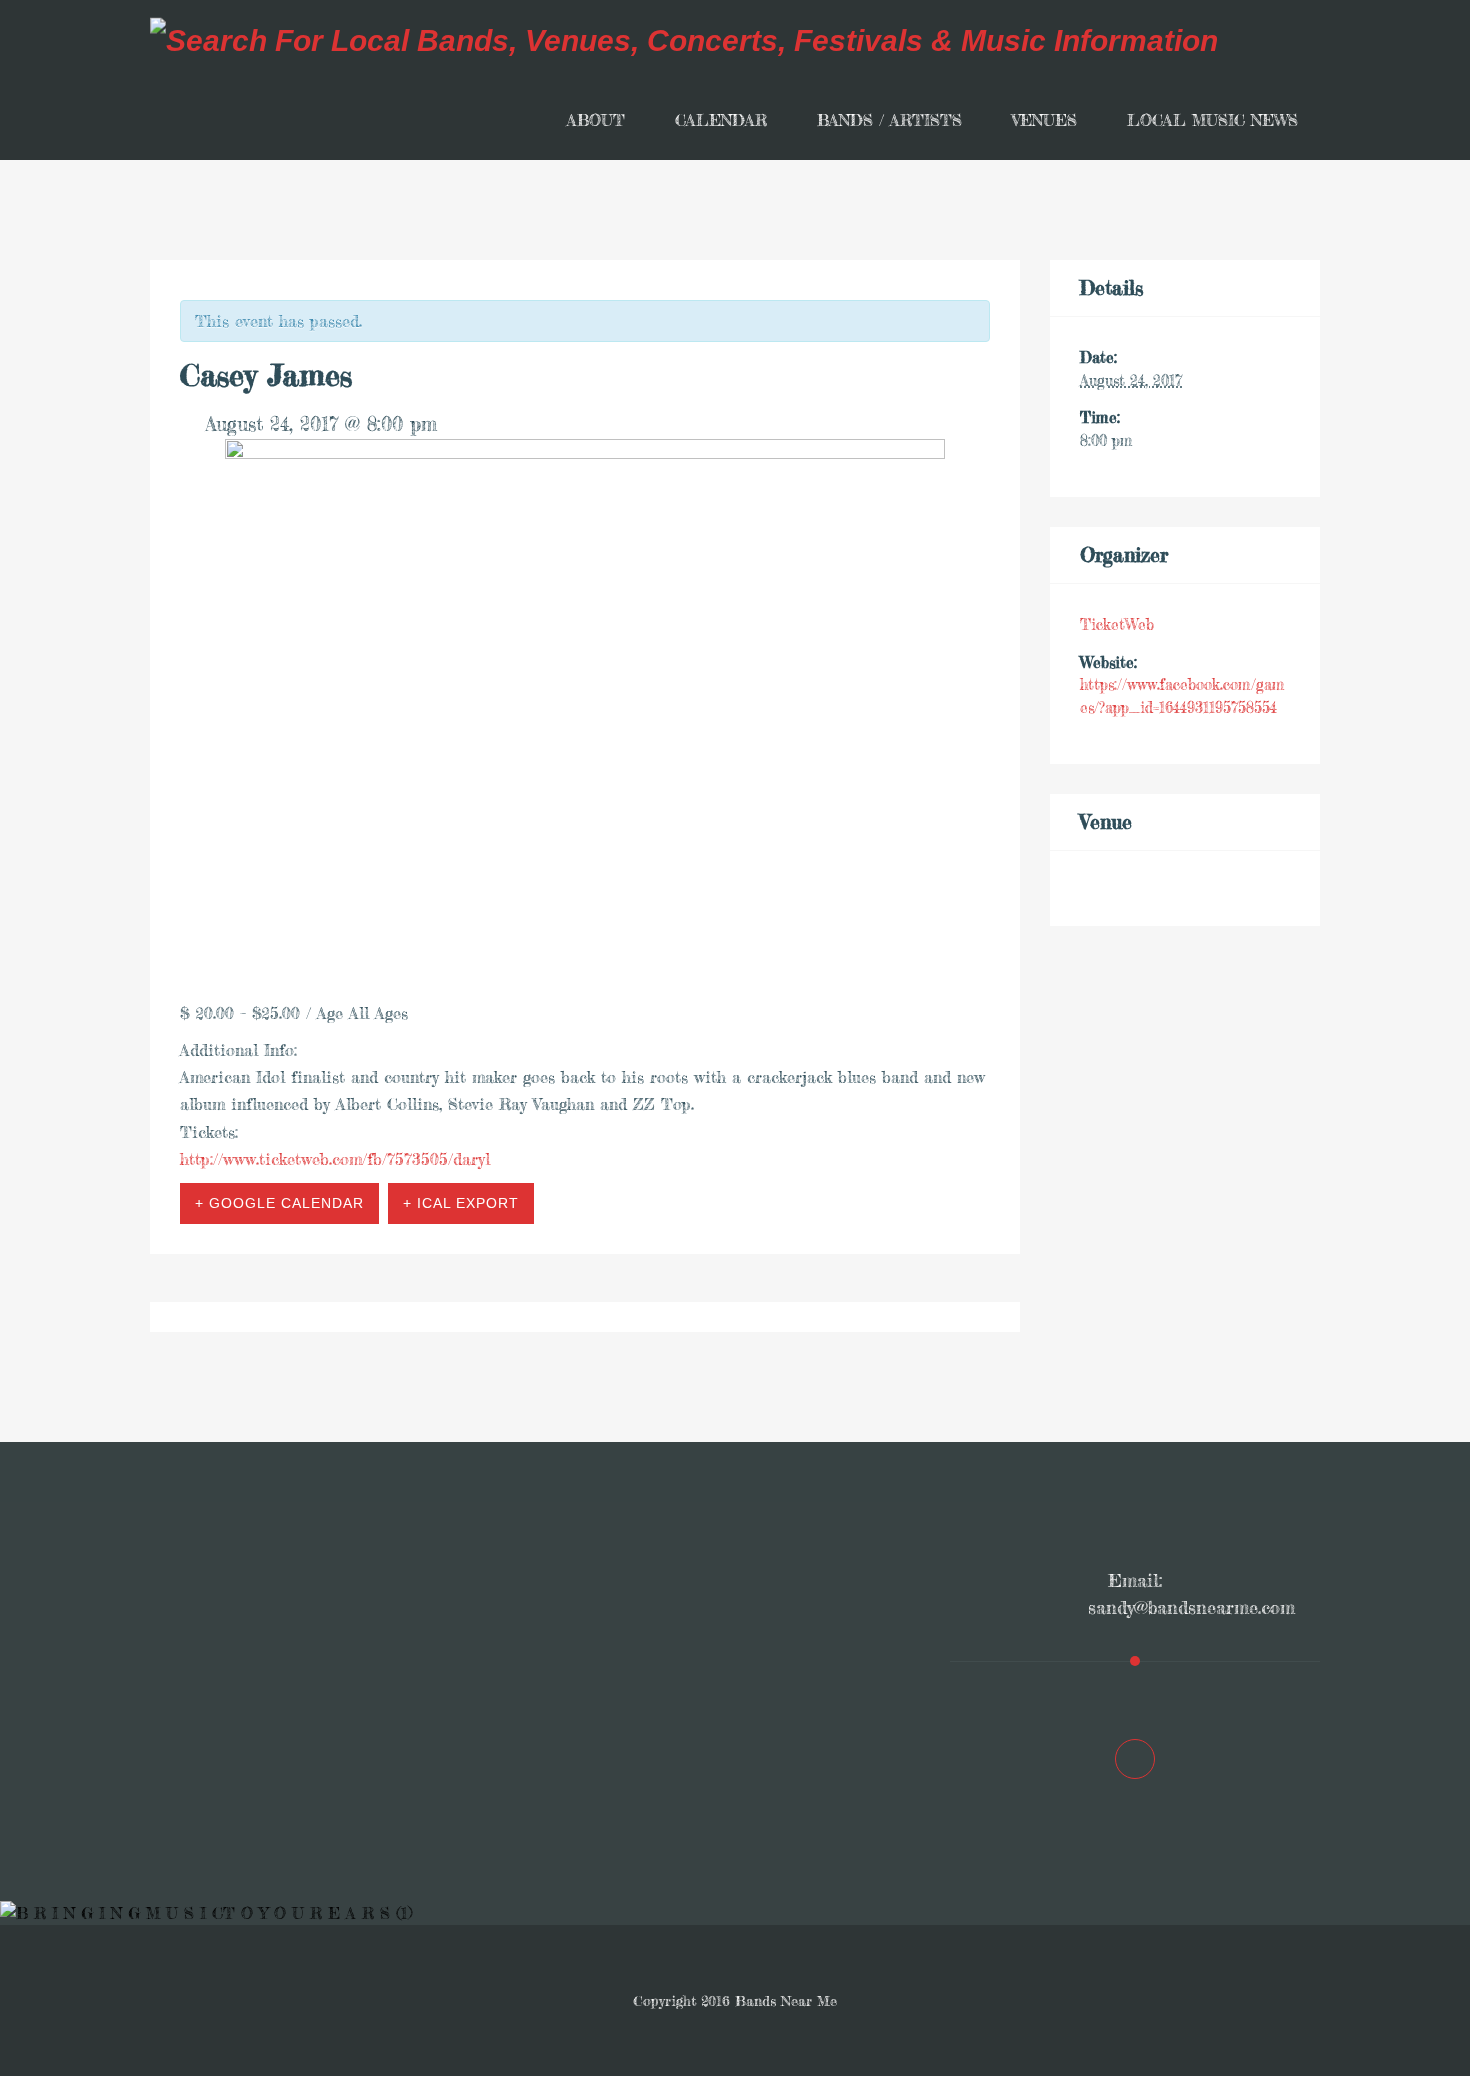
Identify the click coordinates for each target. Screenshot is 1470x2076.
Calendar (721, 120)
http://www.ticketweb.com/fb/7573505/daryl (335, 1159)
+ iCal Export (461, 1203)
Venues (1044, 120)
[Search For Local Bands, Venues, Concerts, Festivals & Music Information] (684, 40)
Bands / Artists (889, 120)
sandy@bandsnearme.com (1191, 1607)
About (596, 120)
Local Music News (1212, 120)
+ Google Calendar (279, 1203)
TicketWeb (1117, 624)
